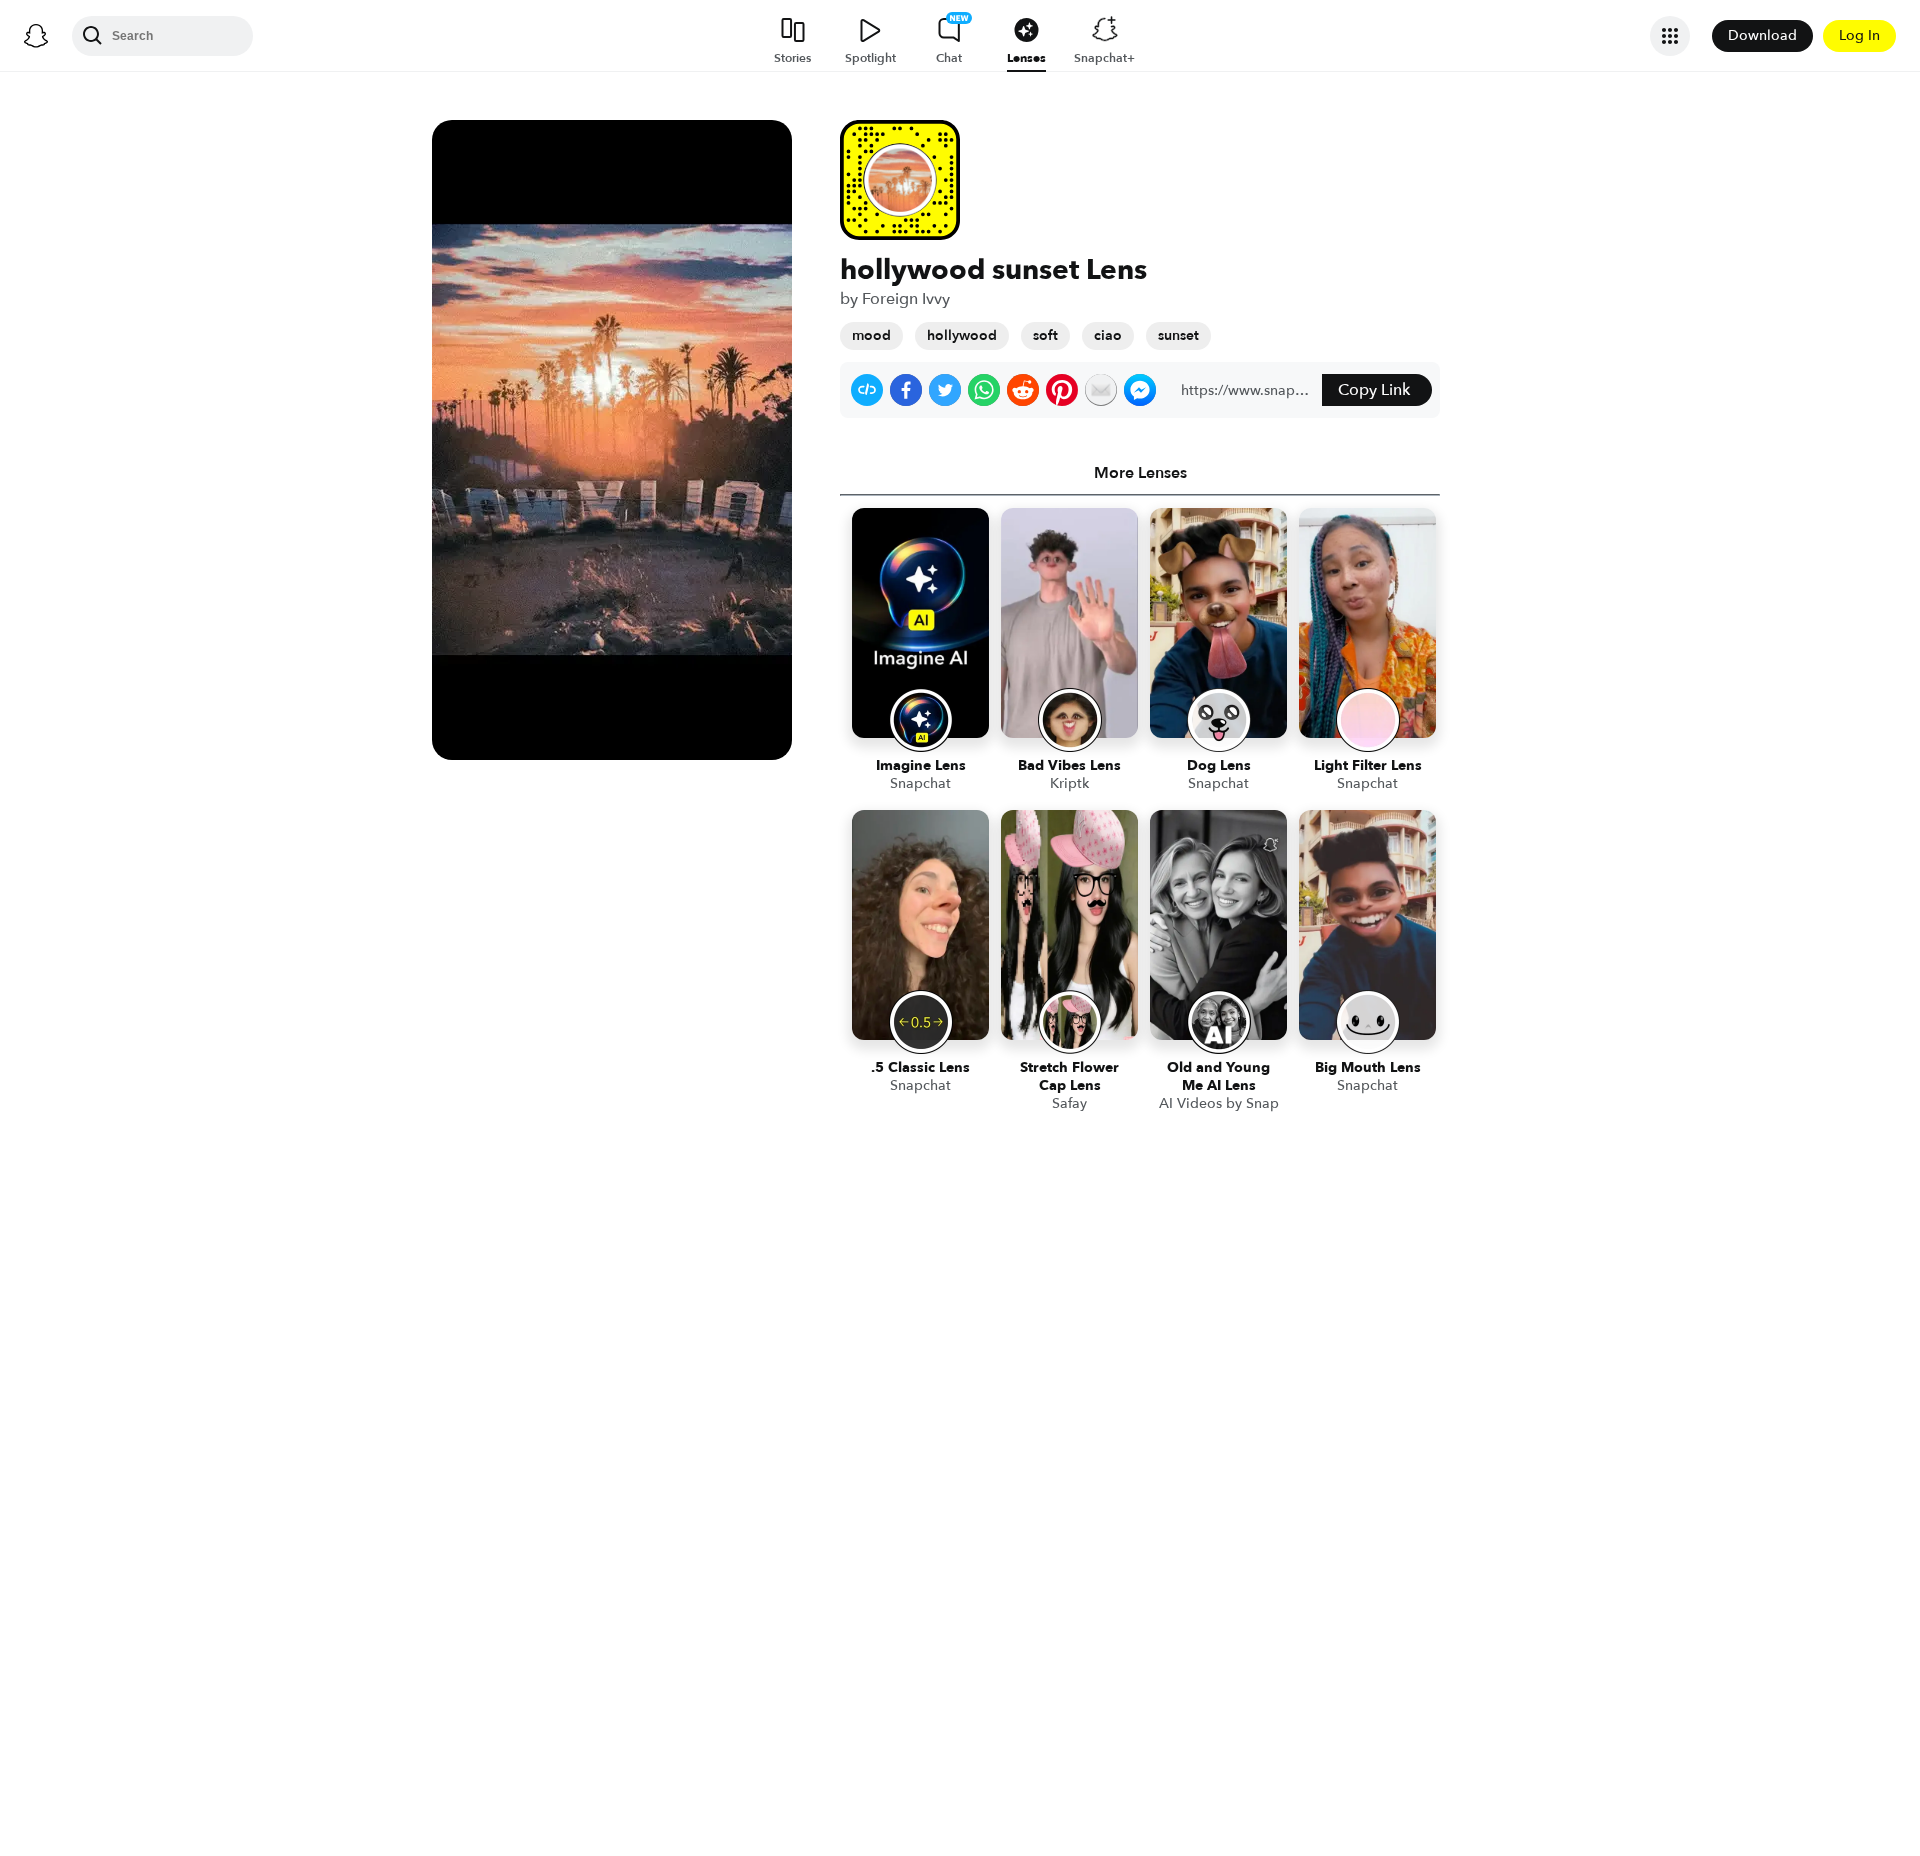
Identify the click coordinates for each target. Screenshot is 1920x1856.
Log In (1859, 35)
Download (1762, 35)
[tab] (1140, 473)
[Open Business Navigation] (1670, 36)
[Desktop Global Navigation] (36, 36)
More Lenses (1140, 473)
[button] (867, 390)
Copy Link (1374, 390)
